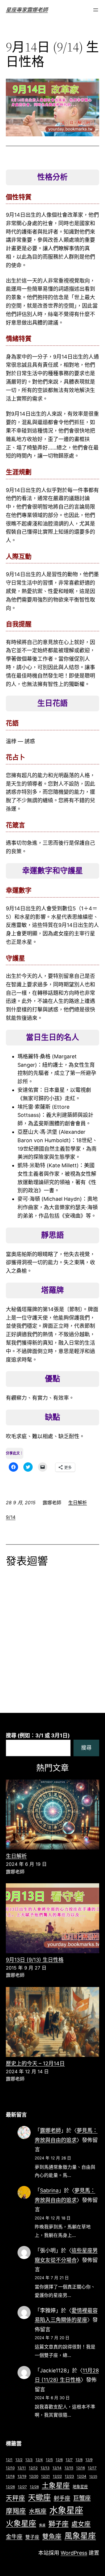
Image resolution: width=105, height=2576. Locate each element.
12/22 (57, 2476)
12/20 (34, 2476)
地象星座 (80, 2487)
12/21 (45, 2476)
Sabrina (49, 2190)
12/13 (45, 2468)
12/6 (59, 2460)
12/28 (34, 2487)
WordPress (74, 2553)
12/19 (22, 2476)
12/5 (49, 2460)
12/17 (92, 2468)
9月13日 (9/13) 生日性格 (35, 1960)
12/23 (69, 2476)
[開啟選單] (96, 10)
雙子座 (32, 2537)
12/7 (69, 2460)
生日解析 (78, 1503)
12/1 (9, 2460)
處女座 (81, 2524)
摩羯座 (16, 2511)
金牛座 (14, 2537)
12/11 (22, 2468)
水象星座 (66, 2510)
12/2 (19, 2460)
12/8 (79, 2460)
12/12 (33, 2468)
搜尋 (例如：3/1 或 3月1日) (38, 1735)
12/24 (82, 2476)
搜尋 (86, 1748)
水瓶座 (38, 2511)
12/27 (22, 2487)
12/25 (93, 2477)
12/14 (57, 2468)
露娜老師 (50, 2130)
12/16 (80, 2468)
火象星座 (21, 2523)
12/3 (29, 2460)
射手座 (62, 2498)
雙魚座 (52, 2536)
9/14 (11, 1517)
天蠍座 (39, 2497)
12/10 (10, 2468)
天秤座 (15, 2498)
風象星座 (80, 2536)
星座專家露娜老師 (27, 10)
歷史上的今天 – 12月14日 (35, 2063)
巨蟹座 (82, 2498)
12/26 (10, 2487)
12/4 (39, 2460)
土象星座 (56, 2486)
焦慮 (42, 2525)
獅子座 (58, 2524)
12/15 (69, 2468)
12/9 (89, 2460)
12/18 (10, 2476)
